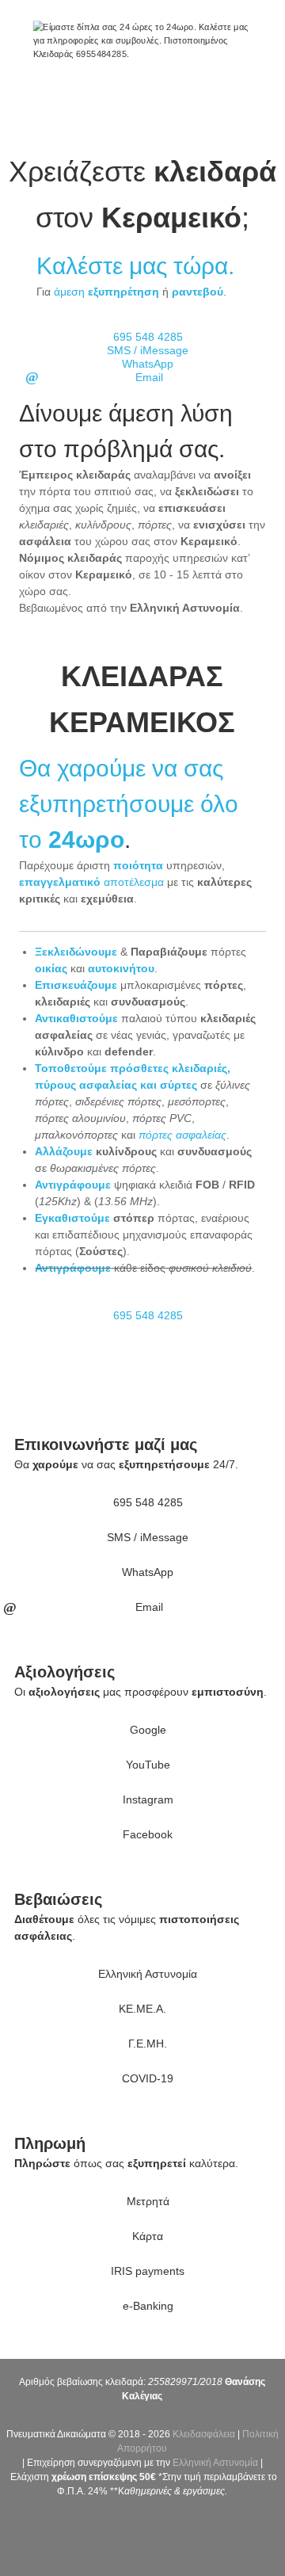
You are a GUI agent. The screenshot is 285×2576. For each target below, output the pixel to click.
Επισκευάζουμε (76, 985)
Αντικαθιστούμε (76, 1018)
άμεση (106, 292)
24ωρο (86, 840)
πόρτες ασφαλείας (182, 1135)
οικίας (51, 968)
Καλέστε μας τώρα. (135, 266)
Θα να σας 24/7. (126, 1464)
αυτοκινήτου (121, 968)
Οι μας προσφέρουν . (141, 1692)
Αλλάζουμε (64, 1151)
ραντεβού (198, 292)
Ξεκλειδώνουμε (76, 952)
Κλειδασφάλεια (204, 2434)
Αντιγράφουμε (73, 1185)
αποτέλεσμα (91, 882)
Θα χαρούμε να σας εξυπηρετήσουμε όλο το (129, 804)
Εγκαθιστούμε (72, 1218)
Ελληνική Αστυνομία (215, 2463)
